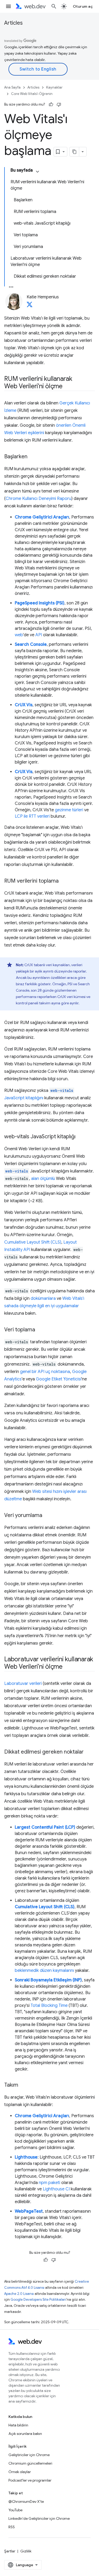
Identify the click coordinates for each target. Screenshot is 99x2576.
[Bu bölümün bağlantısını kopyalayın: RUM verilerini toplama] (63, 881)
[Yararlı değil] (59, 104)
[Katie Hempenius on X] (30, 306)
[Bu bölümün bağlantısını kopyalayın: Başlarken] (32, 457)
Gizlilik (26, 2551)
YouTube (15, 2510)
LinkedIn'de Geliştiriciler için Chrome (39, 2518)
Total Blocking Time (49, 2006)
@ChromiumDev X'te (26, 2501)
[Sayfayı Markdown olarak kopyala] (74, 152)
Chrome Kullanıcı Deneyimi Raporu (38, 499)
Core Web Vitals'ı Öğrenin (32, 94)
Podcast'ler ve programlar (30, 2480)
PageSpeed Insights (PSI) (40, 603)
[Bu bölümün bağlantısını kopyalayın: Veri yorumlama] (47, 1516)
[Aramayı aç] (54, 6)
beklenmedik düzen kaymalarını (44, 1971)
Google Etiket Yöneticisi (59, 1379)
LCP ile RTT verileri (32, 816)
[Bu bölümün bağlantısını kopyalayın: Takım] (23, 2085)
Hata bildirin (18, 2425)
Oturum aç (83, 6)
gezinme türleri (69, 810)
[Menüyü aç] (8, 6)
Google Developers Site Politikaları (38, 2300)
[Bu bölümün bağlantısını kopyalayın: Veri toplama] (40, 1330)
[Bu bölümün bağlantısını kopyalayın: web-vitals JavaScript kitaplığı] (80, 1137)
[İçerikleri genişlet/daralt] (37, 172)
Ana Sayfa (12, 87)
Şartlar (10, 2551)
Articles (13, 23)
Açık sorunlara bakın (25, 2434)
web (19, 635)
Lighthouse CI (56, 2189)
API (39, 635)
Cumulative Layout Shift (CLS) (33, 1242)
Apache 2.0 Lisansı (19, 2294)
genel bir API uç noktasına (45, 1372)
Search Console (31, 644)
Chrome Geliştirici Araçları (42, 517)
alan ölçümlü (43, 1179)
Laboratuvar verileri (23, 1684)
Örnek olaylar (20, 2472)
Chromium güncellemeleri (30, 2463)
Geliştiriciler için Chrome (29, 2455)
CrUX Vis (24, 705)
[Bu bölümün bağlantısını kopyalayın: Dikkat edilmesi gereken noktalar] (88, 1752)
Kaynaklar (54, 87)
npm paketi (49, 2183)
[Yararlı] (51, 104)
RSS (12, 2527)
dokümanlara (43, 1298)
